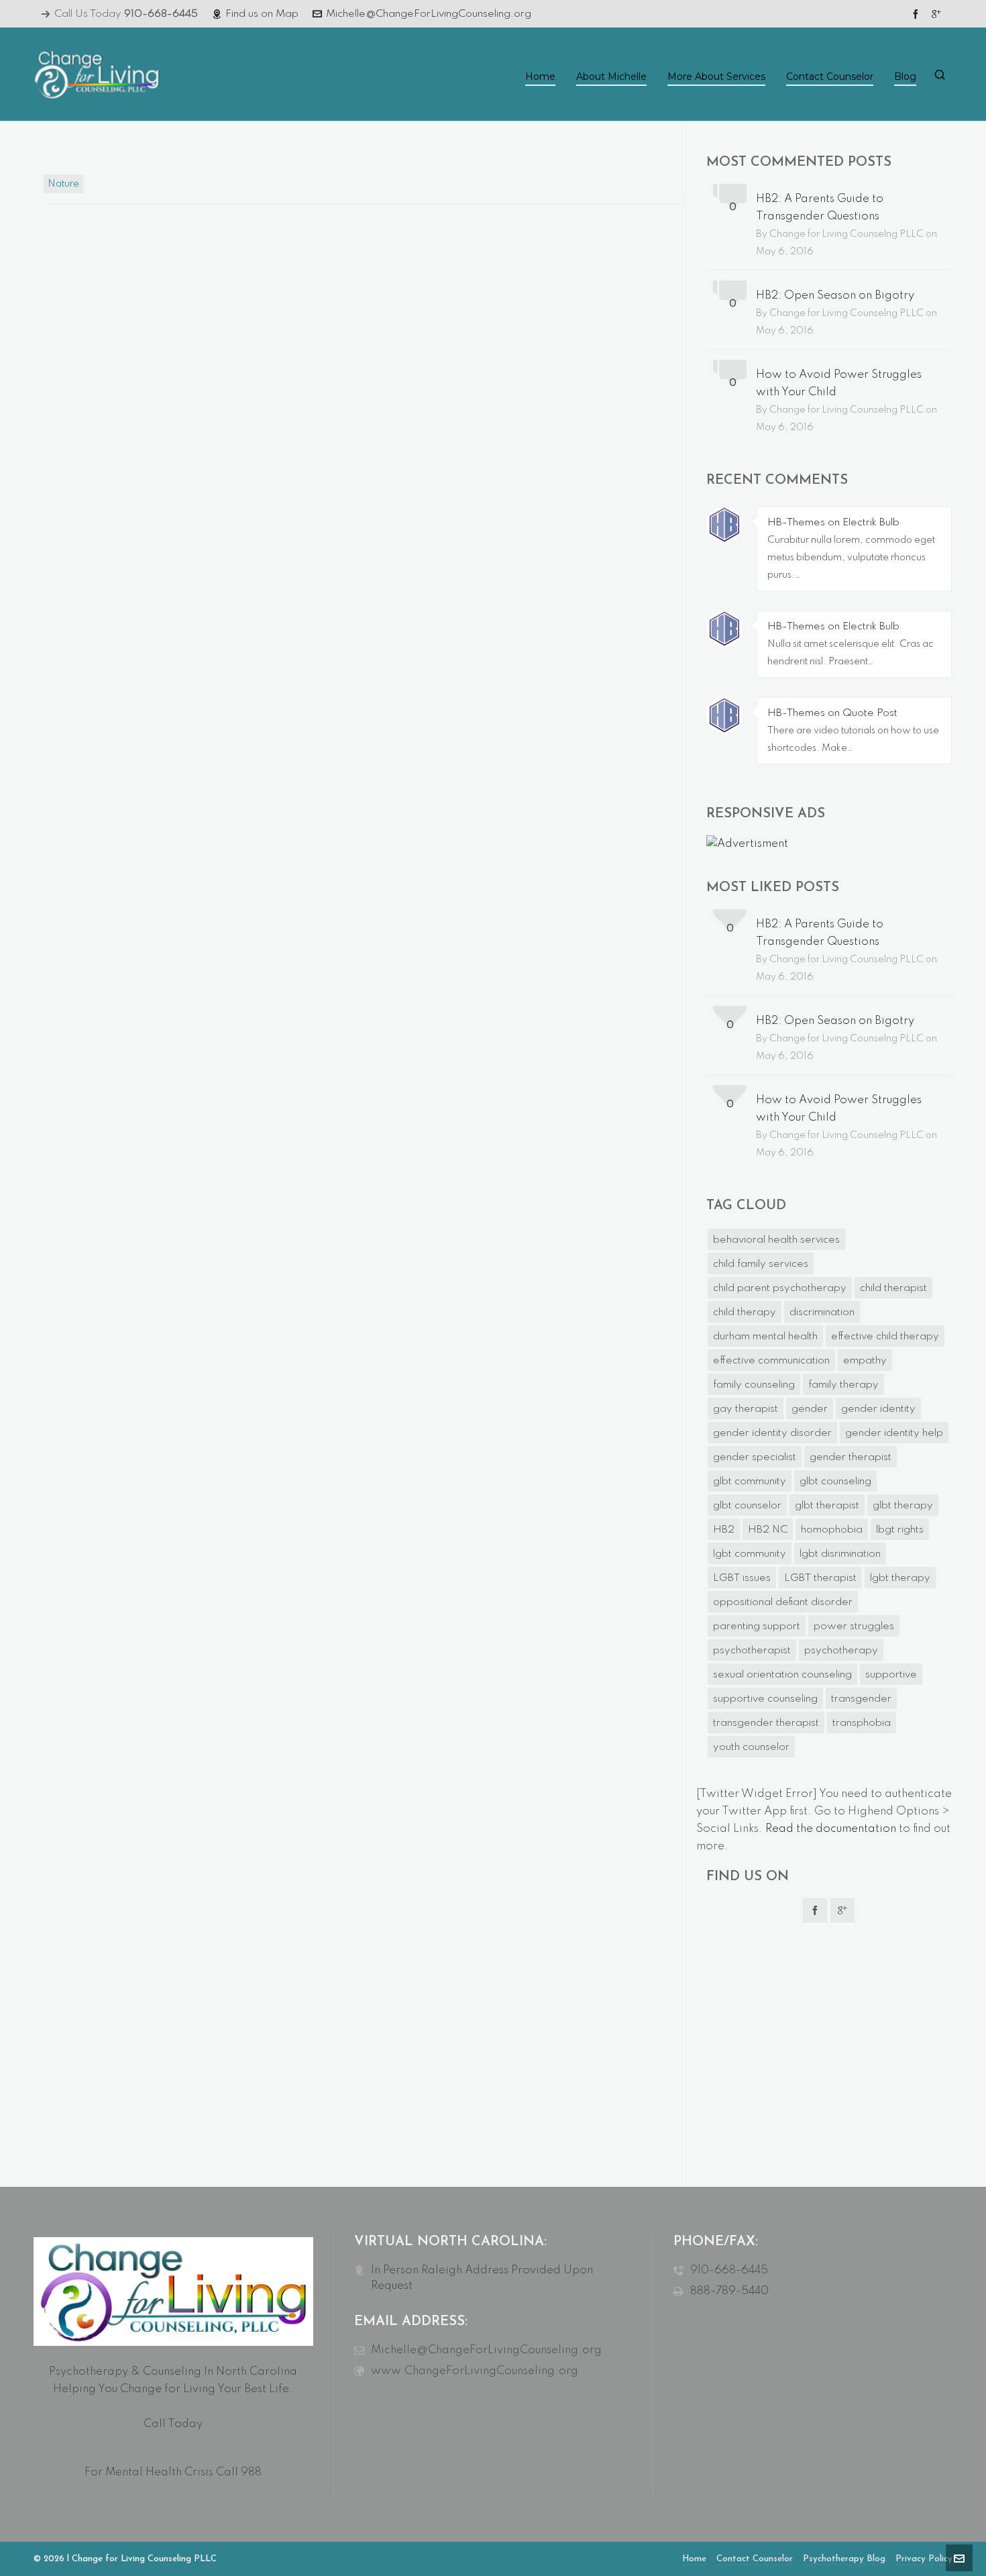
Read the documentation (831, 1829)
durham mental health (765, 1337)
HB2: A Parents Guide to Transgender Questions (820, 208)
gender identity (878, 1409)
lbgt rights (900, 1530)
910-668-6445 (729, 2270)
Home (694, 2559)
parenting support (757, 1627)
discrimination (822, 1312)
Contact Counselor (755, 2559)
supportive (891, 1675)
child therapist (893, 1288)
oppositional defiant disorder (783, 1602)
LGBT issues (742, 1578)
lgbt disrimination (840, 1554)
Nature (63, 184)
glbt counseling (835, 1482)
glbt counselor (747, 1506)
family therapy (843, 1385)
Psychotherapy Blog (844, 2559)
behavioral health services (776, 1240)
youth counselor (751, 1747)
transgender (861, 1699)
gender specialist (755, 1457)
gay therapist (746, 1409)
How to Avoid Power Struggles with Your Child (839, 383)
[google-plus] (938, 14)
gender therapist (851, 1457)
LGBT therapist (820, 1578)
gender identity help (894, 1433)
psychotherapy (841, 1651)
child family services (761, 1264)
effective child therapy (885, 1337)
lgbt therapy (900, 1578)
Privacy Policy (924, 2559)
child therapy (745, 1312)
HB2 (724, 1530)
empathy (865, 1361)
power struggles (854, 1627)
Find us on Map (262, 14)
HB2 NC (768, 1530)
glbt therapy (903, 1506)
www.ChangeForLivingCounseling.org (475, 2371)
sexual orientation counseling (782, 1675)
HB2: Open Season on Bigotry (835, 296)
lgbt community (750, 1554)
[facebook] (918, 14)
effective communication (771, 1361)
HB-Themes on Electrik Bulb (833, 523)
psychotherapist (752, 1651)
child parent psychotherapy (780, 1288)
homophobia (832, 1530)
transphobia (862, 1723)
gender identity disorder (772, 1433)
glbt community (750, 1482)
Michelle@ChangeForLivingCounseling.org (429, 14)
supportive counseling (765, 1699)
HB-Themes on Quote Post (832, 713)
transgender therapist (766, 1723)
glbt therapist (827, 1506)
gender (810, 1409)
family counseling (754, 1385)
